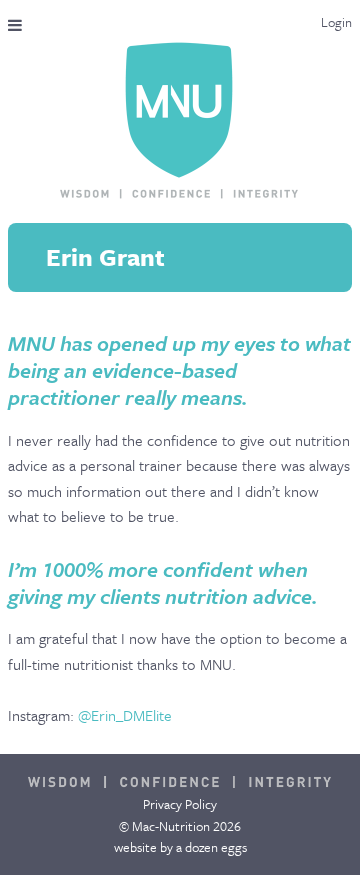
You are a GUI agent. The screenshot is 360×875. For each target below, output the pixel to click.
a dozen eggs (211, 847)
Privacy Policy (180, 804)
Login (336, 22)
